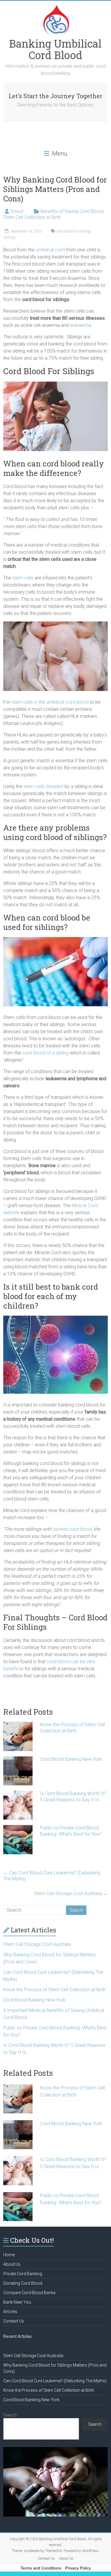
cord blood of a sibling (45, 1053)
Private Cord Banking (23, 2274)
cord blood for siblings (74, 231)
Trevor (17, 211)
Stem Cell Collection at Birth (32, 217)
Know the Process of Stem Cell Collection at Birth (72, 1728)
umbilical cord (50, 250)
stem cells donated (43, 786)
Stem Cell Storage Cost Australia (71, 1893)
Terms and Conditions (41, 2568)
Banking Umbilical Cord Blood (55, 49)
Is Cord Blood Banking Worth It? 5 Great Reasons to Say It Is (73, 1797)
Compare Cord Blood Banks (29, 2293)
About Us (12, 2264)
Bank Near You (17, 2302)
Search (10, 2415)
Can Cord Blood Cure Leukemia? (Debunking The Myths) (52, 1876)
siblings (9, 238)
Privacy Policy (78, 2568)
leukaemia (81, 325)
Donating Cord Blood (23, 2283)
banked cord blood (72, 1529)
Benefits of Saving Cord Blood (72, 211)
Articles (10, 2312)
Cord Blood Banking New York (71, 1759)
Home (9, 2255)
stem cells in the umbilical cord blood (49, 702)
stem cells (23, 578)
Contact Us (14, 2321)
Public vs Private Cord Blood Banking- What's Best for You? (71, 1831)
